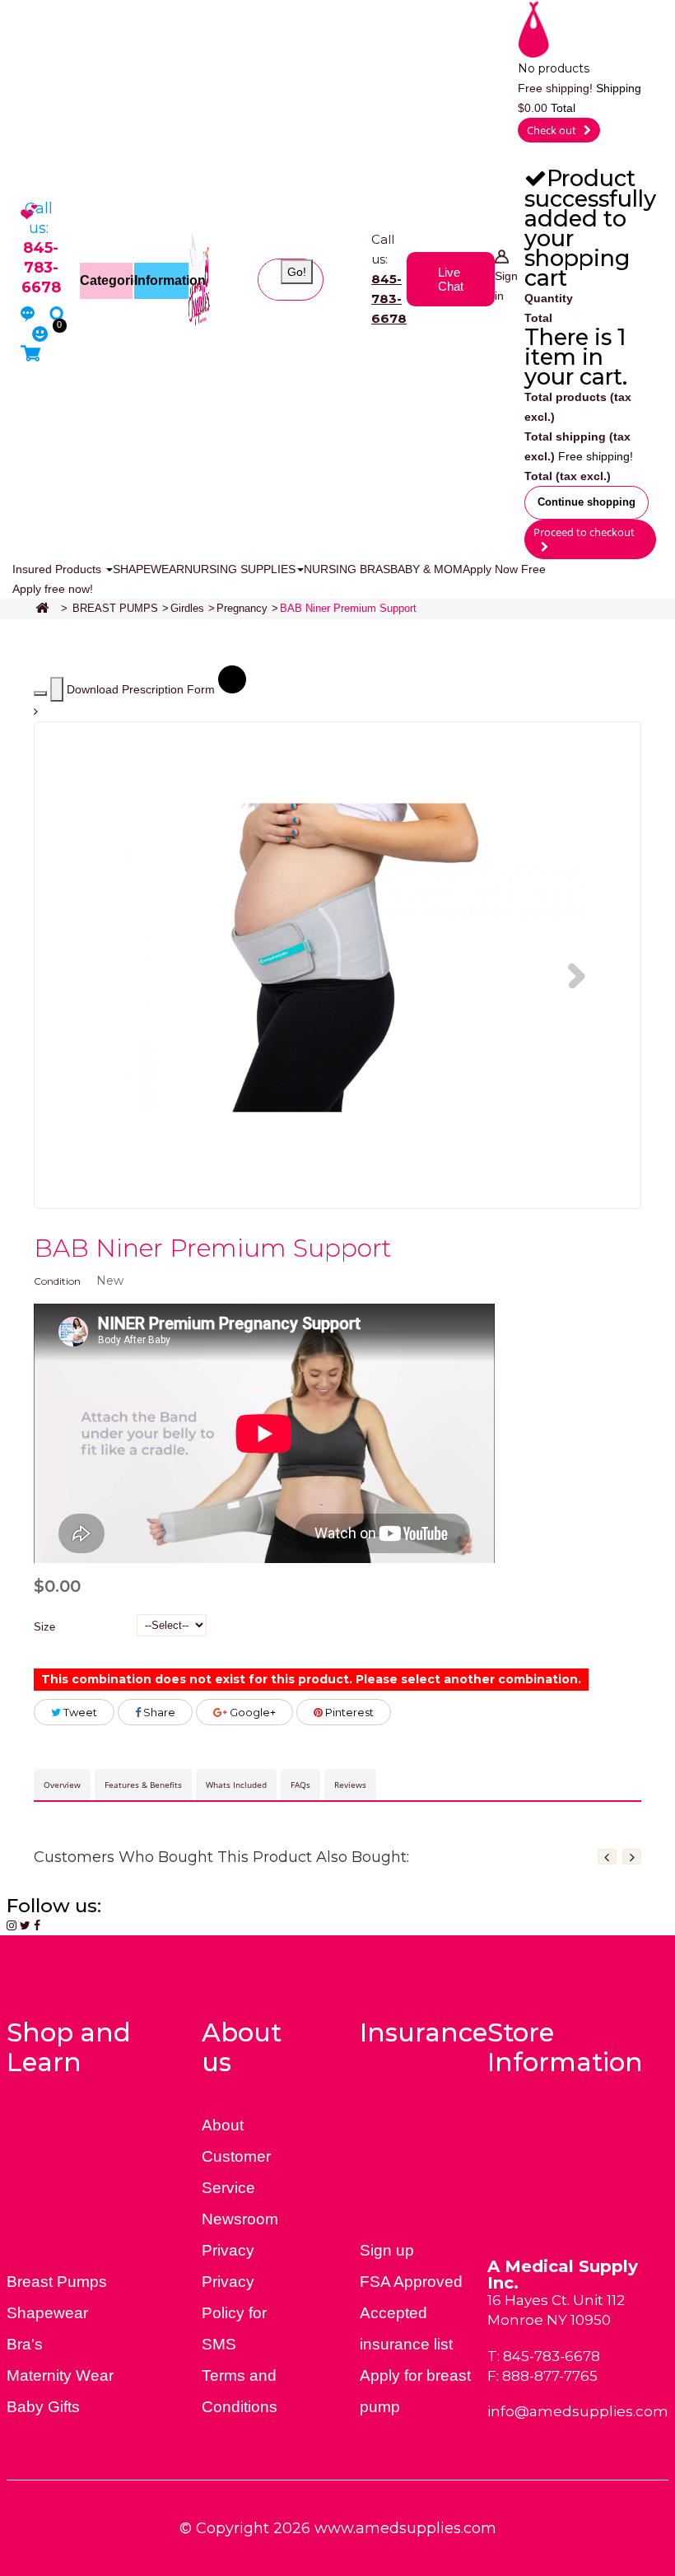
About (223, 2125)
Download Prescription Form (142, 689)
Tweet (79, 1712)
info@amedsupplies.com (578, 2411)
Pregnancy (242, 608)
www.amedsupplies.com (405, 2528)
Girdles (187, 608)
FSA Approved (411, 2282)
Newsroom (240, 2219)
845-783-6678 (389, 299)
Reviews (350, 1785)
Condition (57, 1281)
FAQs (300, 1785)
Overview (62, 1785)
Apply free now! (53, 589)
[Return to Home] (42, 609)
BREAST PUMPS (115, 608)
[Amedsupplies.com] (200, 278)
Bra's (25, 2344)
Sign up (387, 2250)
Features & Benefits (143, 1785)
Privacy (228, 2250)
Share (158, 1712)
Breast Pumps (57, 2282)
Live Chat (451, 279)
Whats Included (236, 1785)
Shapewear (47, 2313)
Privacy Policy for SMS (234, 2313)
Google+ (251, 1712)
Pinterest (348, 1712)
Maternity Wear (60, 2375)
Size (46, 1627)
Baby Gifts (43, 2407)
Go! (297, 272)
